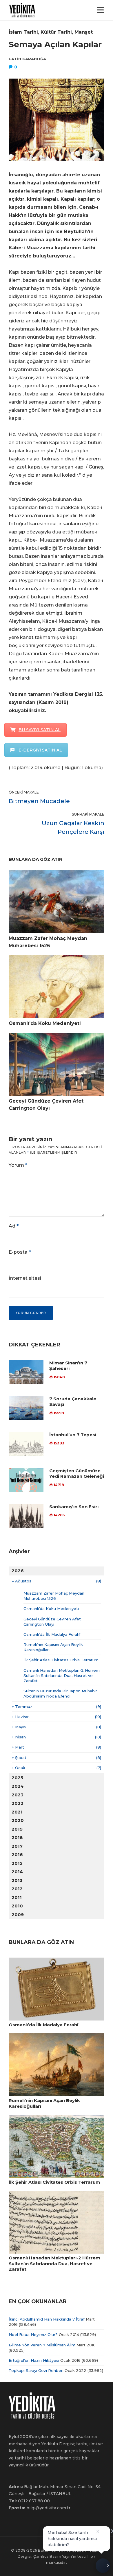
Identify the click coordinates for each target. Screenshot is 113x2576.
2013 (17, 1880)
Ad (14, 1226)
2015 (17, 1863)
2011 (17, 1897)
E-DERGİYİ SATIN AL (40, 750)
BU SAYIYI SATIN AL (40, 730)
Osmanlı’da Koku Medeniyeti (51, 1609)
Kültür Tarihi (56, 32)
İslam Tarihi (23, 32)
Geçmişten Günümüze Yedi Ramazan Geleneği (77, 1474)
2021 (17, 1812)
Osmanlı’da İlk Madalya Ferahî (52, 1634)
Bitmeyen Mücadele (39, 801)
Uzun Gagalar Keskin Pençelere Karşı (73, 827)
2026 (18, 1571)
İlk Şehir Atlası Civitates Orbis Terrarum (61, 1660)
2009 (18, 1915)
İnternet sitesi (25, 1278)
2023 (18, 1795)
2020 (18, 1820)
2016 (17, 1855)
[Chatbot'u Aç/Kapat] (103, 2564)
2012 (17, 1889)
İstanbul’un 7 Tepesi (73, 1435)
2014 (17, 1872)
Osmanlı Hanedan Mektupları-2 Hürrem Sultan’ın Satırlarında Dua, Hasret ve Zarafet (62, 1675)
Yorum (18, 1165)
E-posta (20, 1252)
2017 (17, 1846)
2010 (17, 1906)
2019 (17, 1829)
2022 (18, 1803)
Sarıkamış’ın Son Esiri (74, 1507)
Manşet (84, 32)
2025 (17, 1778)
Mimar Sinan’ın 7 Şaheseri (68, 1366)
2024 (18, 1786)
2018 (17, 1837)
